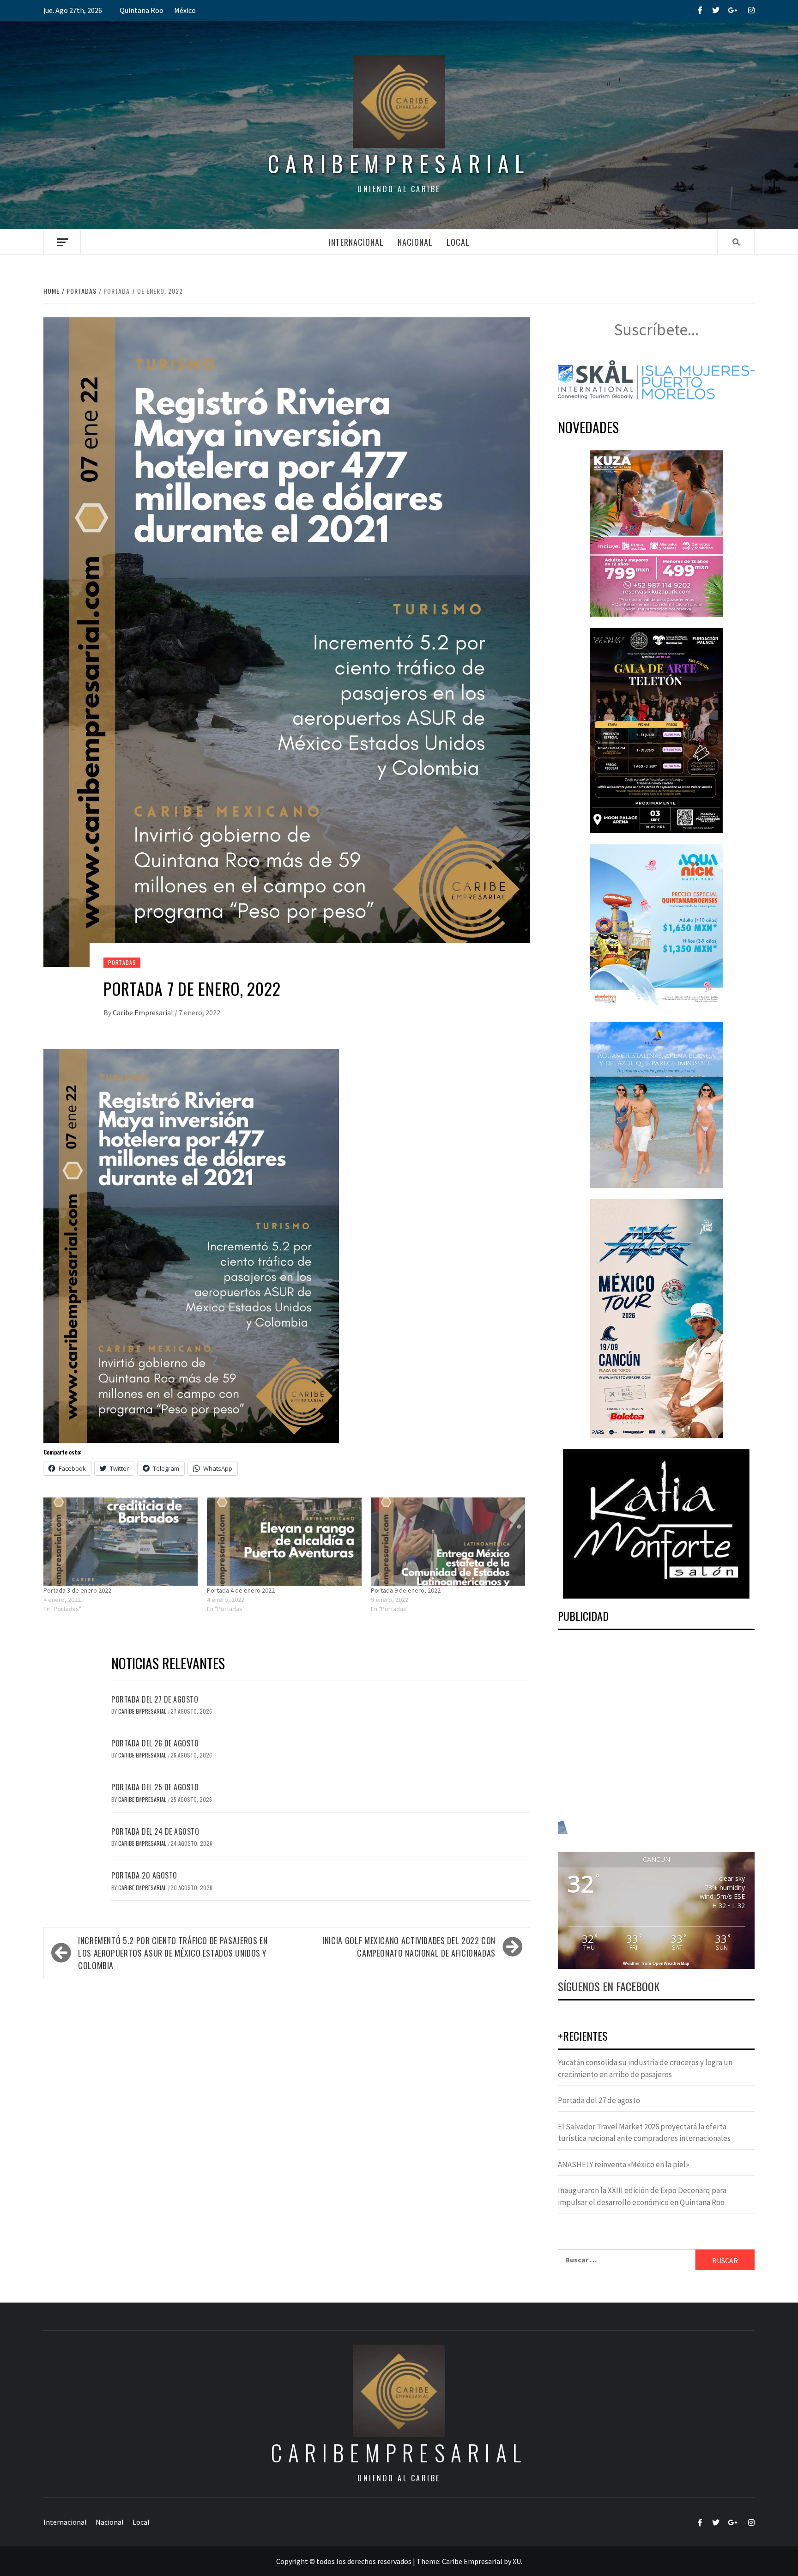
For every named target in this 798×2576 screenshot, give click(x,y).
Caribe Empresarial (144, 1012)
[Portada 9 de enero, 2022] (448, 1542)
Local (458, 242)
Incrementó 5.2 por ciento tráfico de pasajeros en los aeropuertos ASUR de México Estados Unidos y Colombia (173, 1953)
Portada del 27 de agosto (155, 1699)
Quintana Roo (142, 10)
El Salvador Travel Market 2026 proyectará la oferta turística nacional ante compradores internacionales (644, 2133)
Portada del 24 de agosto (155, 1831)
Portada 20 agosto (144, 1875)
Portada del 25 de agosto (155, 1787)
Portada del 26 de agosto (155, 1743)
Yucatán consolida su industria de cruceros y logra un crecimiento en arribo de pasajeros (645, 2068)
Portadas (122, 962)
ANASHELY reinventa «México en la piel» (623, 2164)
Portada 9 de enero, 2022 (406, 1590)
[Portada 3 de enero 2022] (121, 1542)
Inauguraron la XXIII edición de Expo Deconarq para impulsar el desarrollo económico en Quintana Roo (642, 2196)
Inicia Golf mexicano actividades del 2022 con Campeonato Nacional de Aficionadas (409, 1947)
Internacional (356, 242)
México (185, 10)
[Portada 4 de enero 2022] (284, 1542)
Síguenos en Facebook (609, 1986)
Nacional (415, 242)
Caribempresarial (399, 163)
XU (517, 2561)
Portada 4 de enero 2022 (241, 1590)
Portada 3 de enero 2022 (77, 1590)
